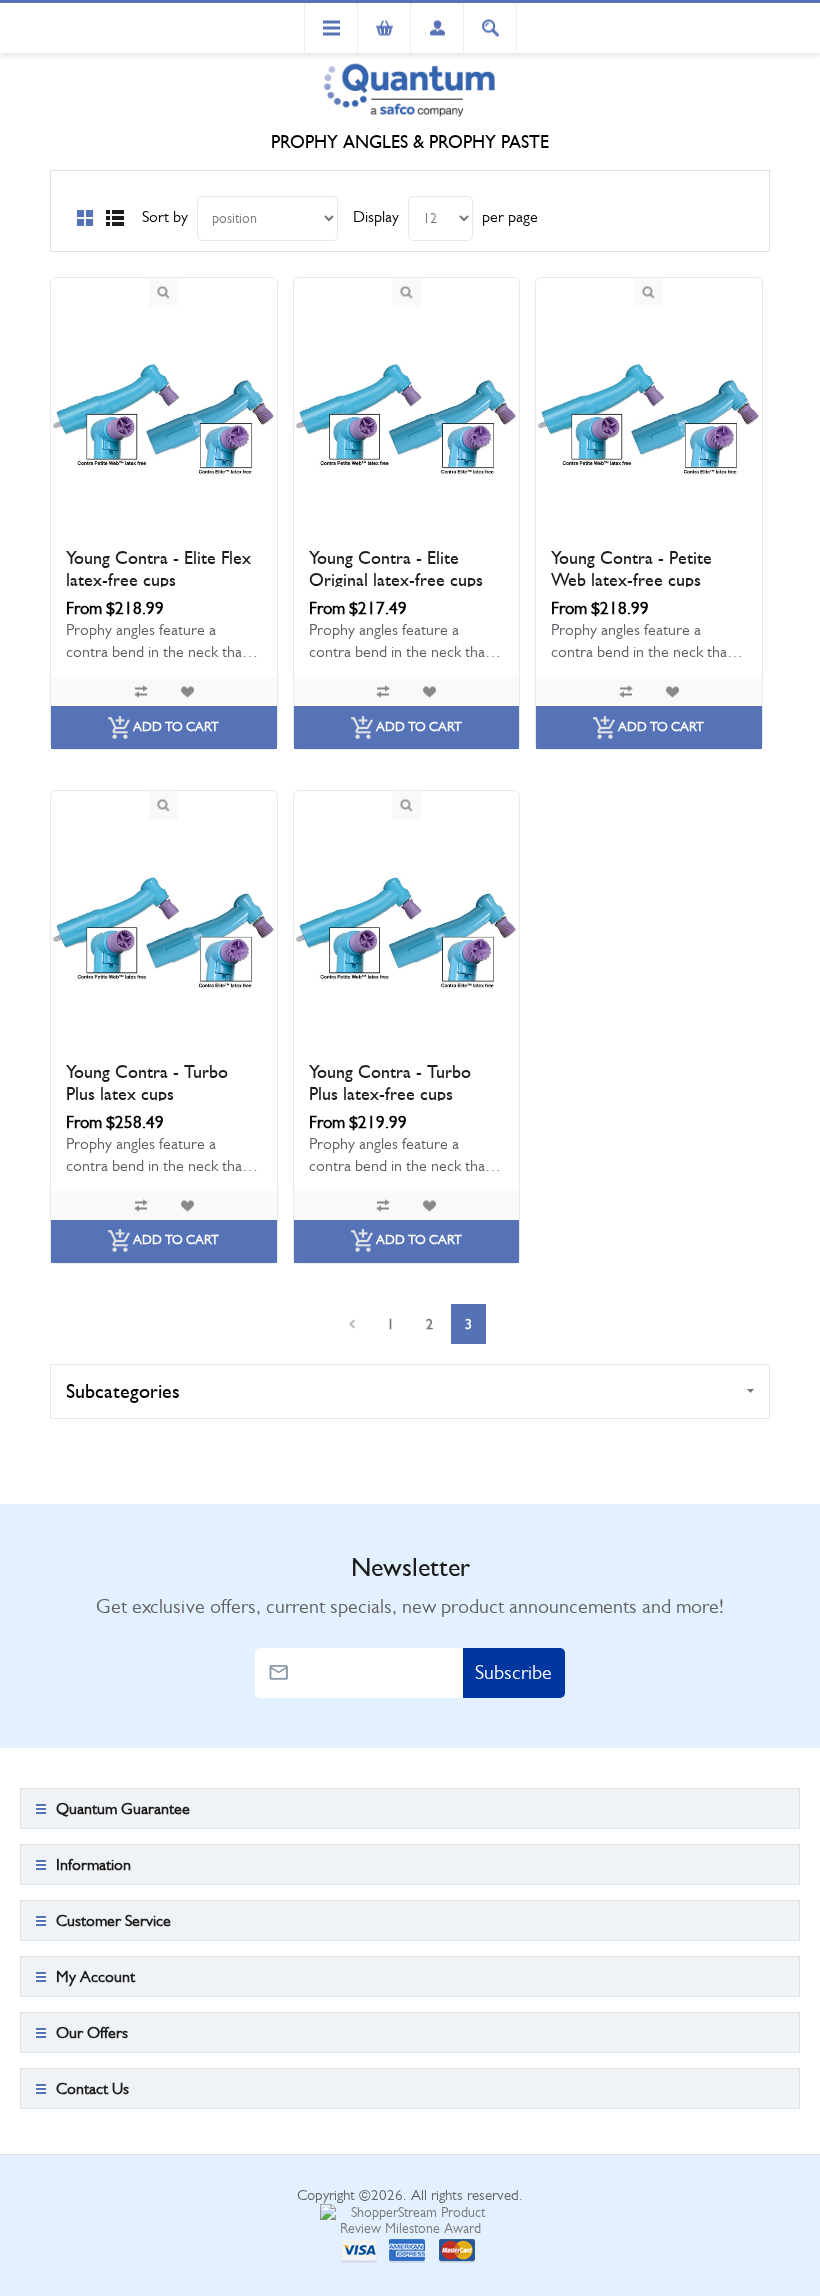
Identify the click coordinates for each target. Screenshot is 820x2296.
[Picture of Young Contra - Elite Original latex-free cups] (407, 420)
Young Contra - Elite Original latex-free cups (396, 569)
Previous (351, 1324)
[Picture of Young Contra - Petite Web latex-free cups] (649, 420)
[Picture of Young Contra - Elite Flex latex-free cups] (164, 420)
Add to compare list (141, 691)
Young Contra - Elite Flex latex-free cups (158, 569)
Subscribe (513, 1672)
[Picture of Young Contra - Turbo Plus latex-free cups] (407, 933)
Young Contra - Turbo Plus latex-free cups (390, 1083)
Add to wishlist (187, 691)
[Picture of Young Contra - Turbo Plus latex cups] (164, 933)
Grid (85, 218)
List (115, 218)
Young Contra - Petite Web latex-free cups (631, 569)
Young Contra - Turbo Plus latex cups (147, 1083)
